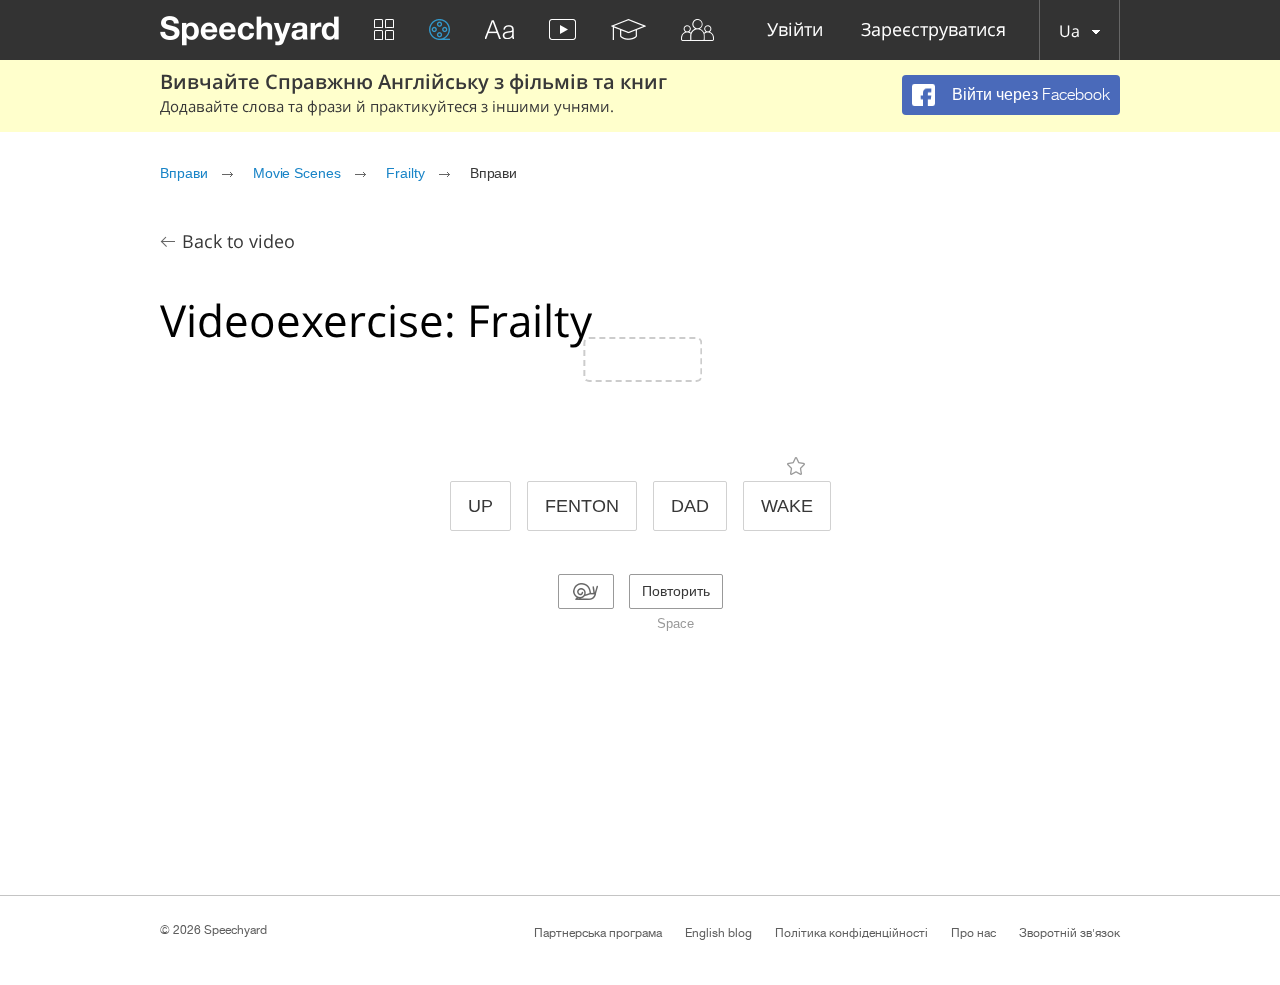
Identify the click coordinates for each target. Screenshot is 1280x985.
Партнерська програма (598, 933)
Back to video (238, 241)
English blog (718, 933)
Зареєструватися (933, 30)
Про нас (973, 933)
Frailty (405, 173)
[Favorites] (796, 466)
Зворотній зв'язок (1069, 933)
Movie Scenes (297, 173)
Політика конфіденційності (851, 933)
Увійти (795, 30)
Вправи (184, 173)
